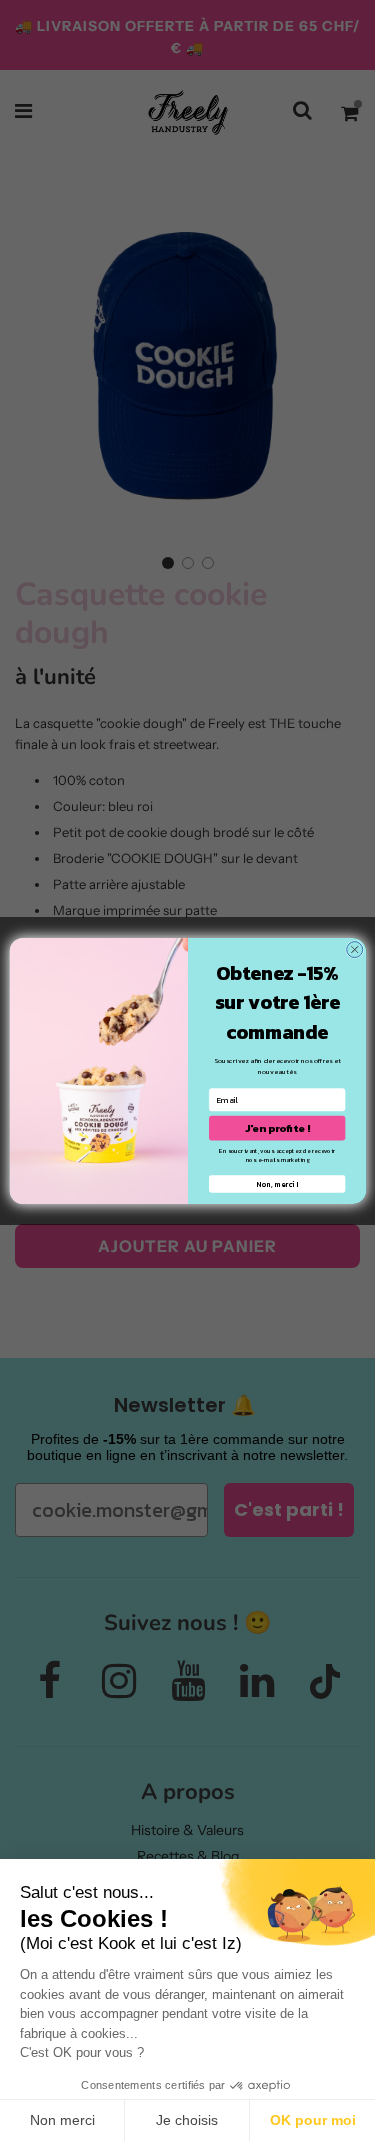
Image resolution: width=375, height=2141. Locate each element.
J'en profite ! (276, 1127)
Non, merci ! (277, 1183)
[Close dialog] (354, 949)
